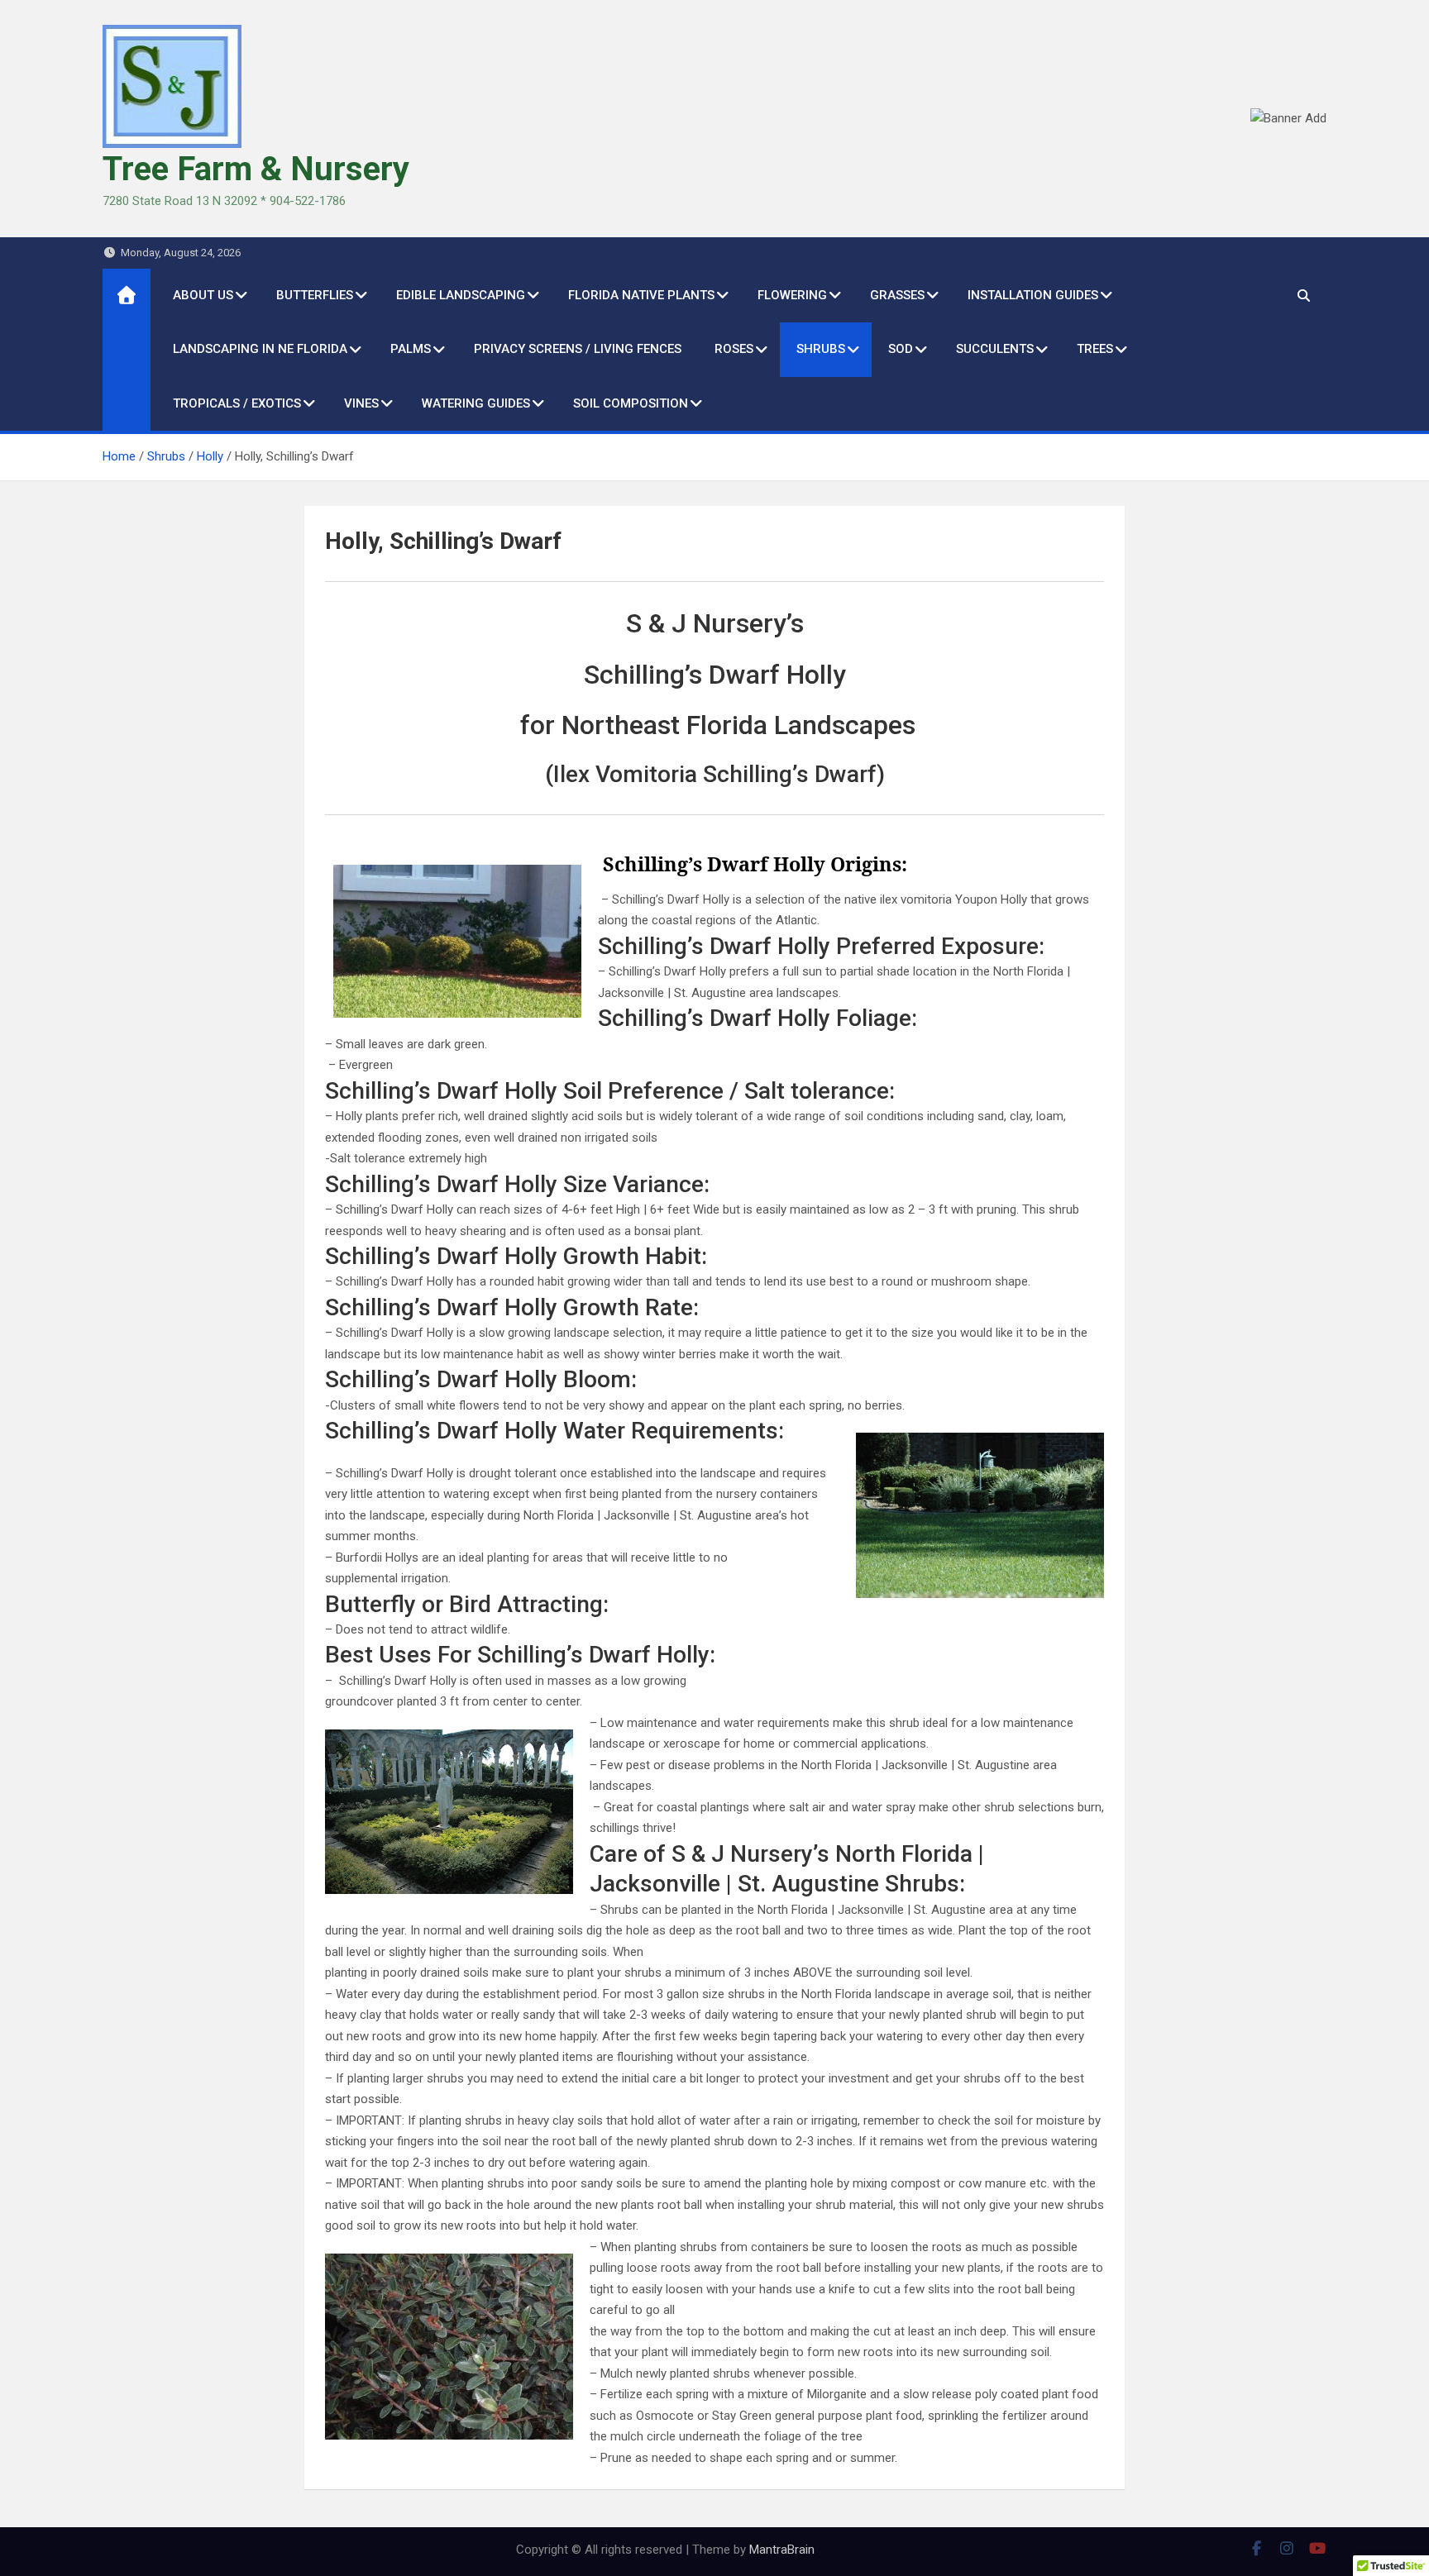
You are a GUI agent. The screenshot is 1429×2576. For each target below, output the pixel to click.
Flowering (792, 295)
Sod (901, 349)
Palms (411, 349)
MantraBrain (782, 2550)
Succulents (995, 349)
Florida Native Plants (641, 295)
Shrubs (821, 349)
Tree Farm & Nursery (256, 169)
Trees (1095, 349)
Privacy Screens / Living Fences (578, 349)
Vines (361, 403)
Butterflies (315, 295)
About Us (203, 295)
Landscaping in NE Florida (260, 349)
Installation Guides (1033, 295)
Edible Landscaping (461, 295)
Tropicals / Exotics (237, 403)
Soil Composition (631, 403)
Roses (734, 349)
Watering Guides (476, 403)
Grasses (897, 295)
